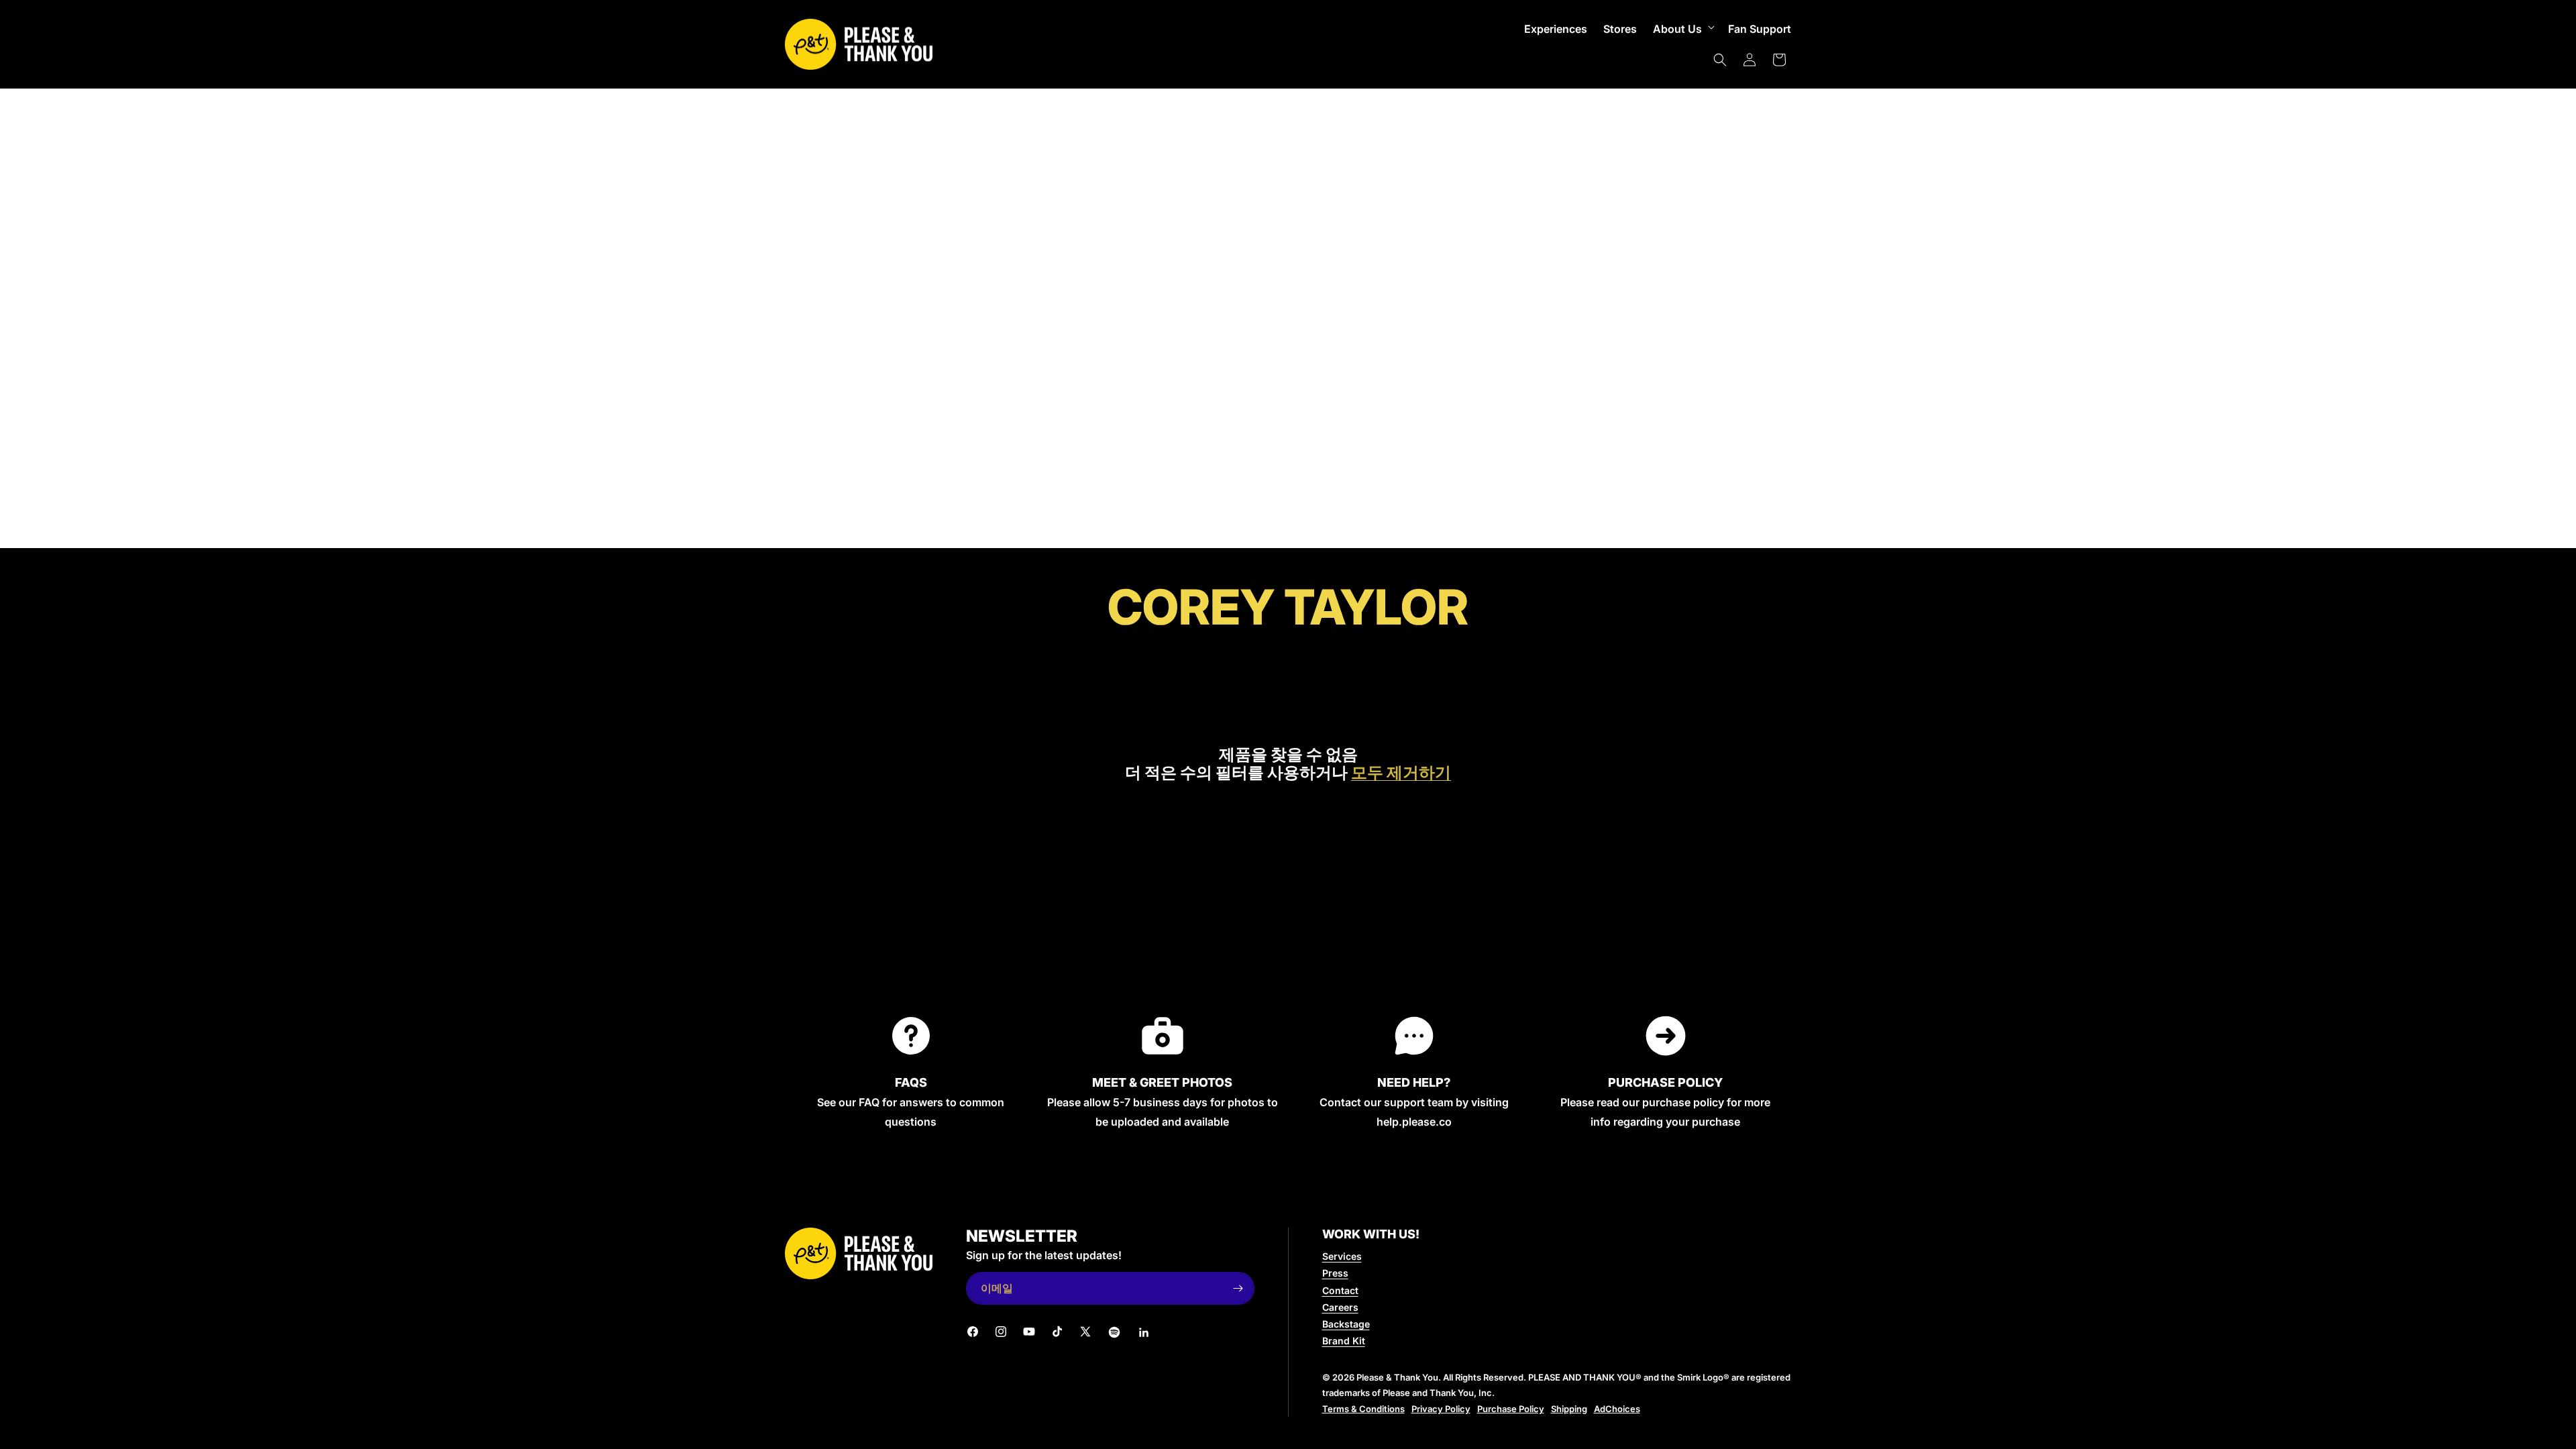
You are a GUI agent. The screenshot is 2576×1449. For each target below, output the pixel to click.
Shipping (1569, 1409)
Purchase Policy (1511, 1409)
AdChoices (1617, 1409)
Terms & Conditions (1363, 1409)
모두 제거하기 (1401, 773)
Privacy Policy (1441, 1409)
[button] (1682, 29)
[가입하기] (1238, 1288)
